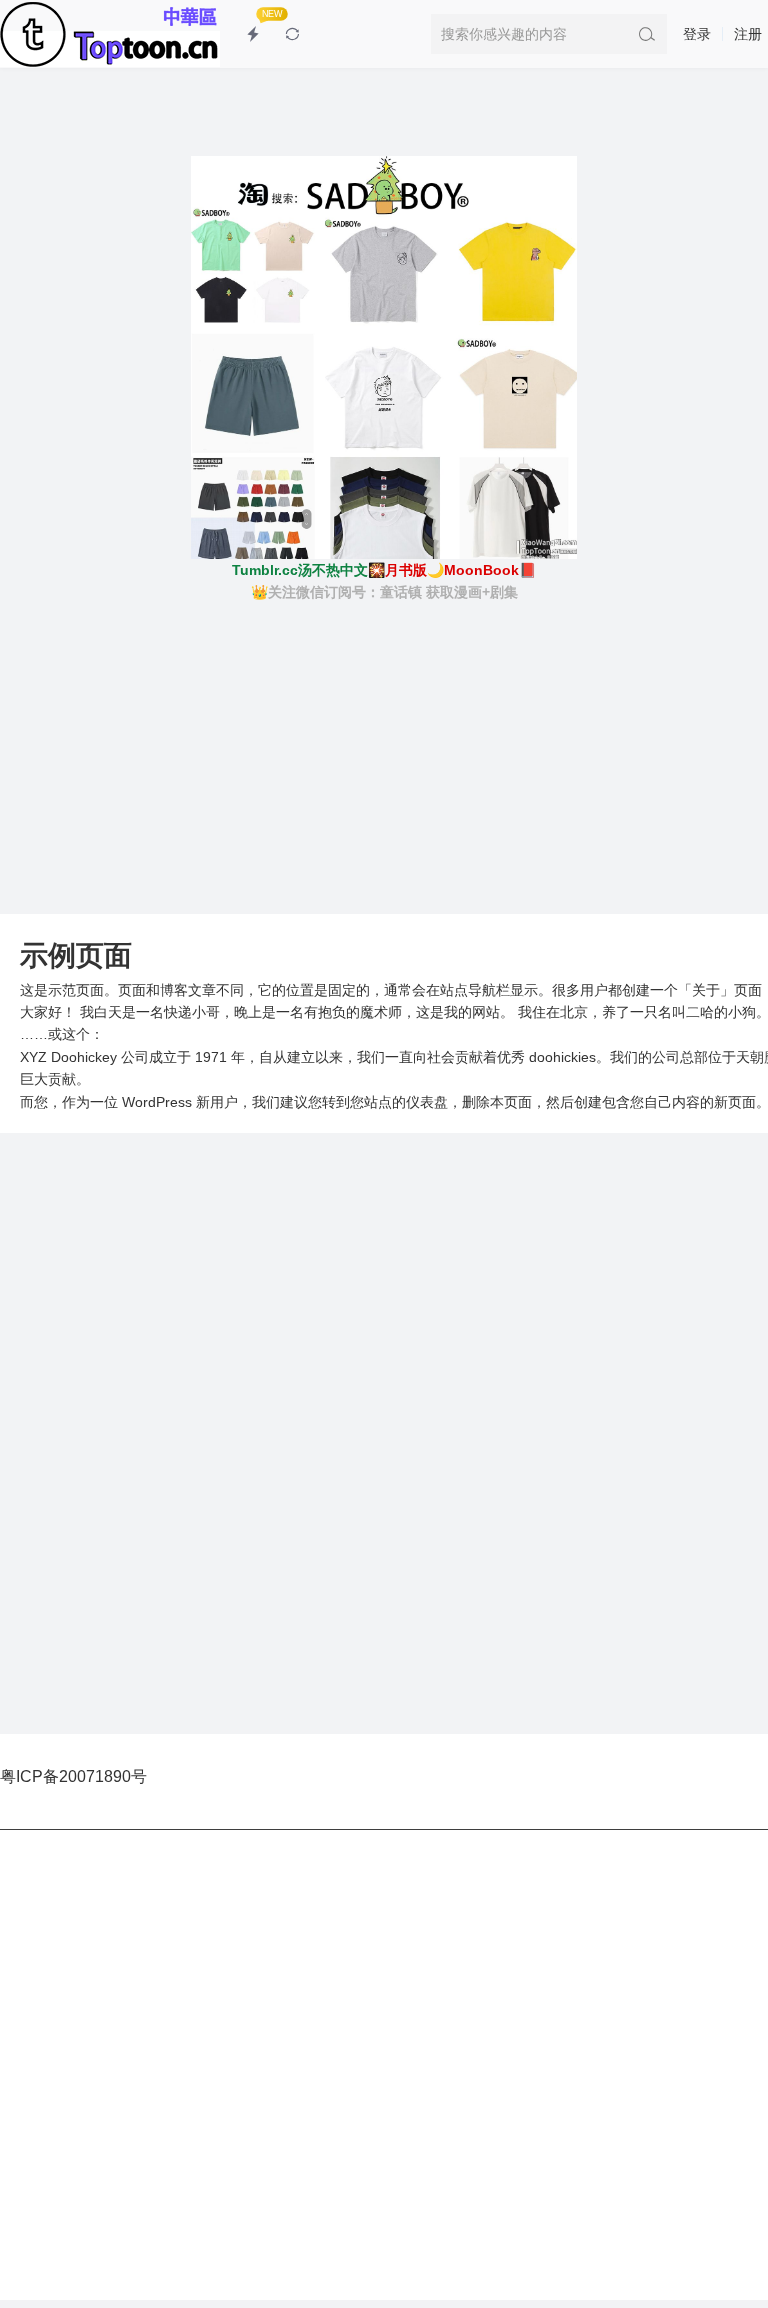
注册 (748, 34)
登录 (697, 34)
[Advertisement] (384, 754)
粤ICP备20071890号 (73, 1776)
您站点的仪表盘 (399, 1102)
